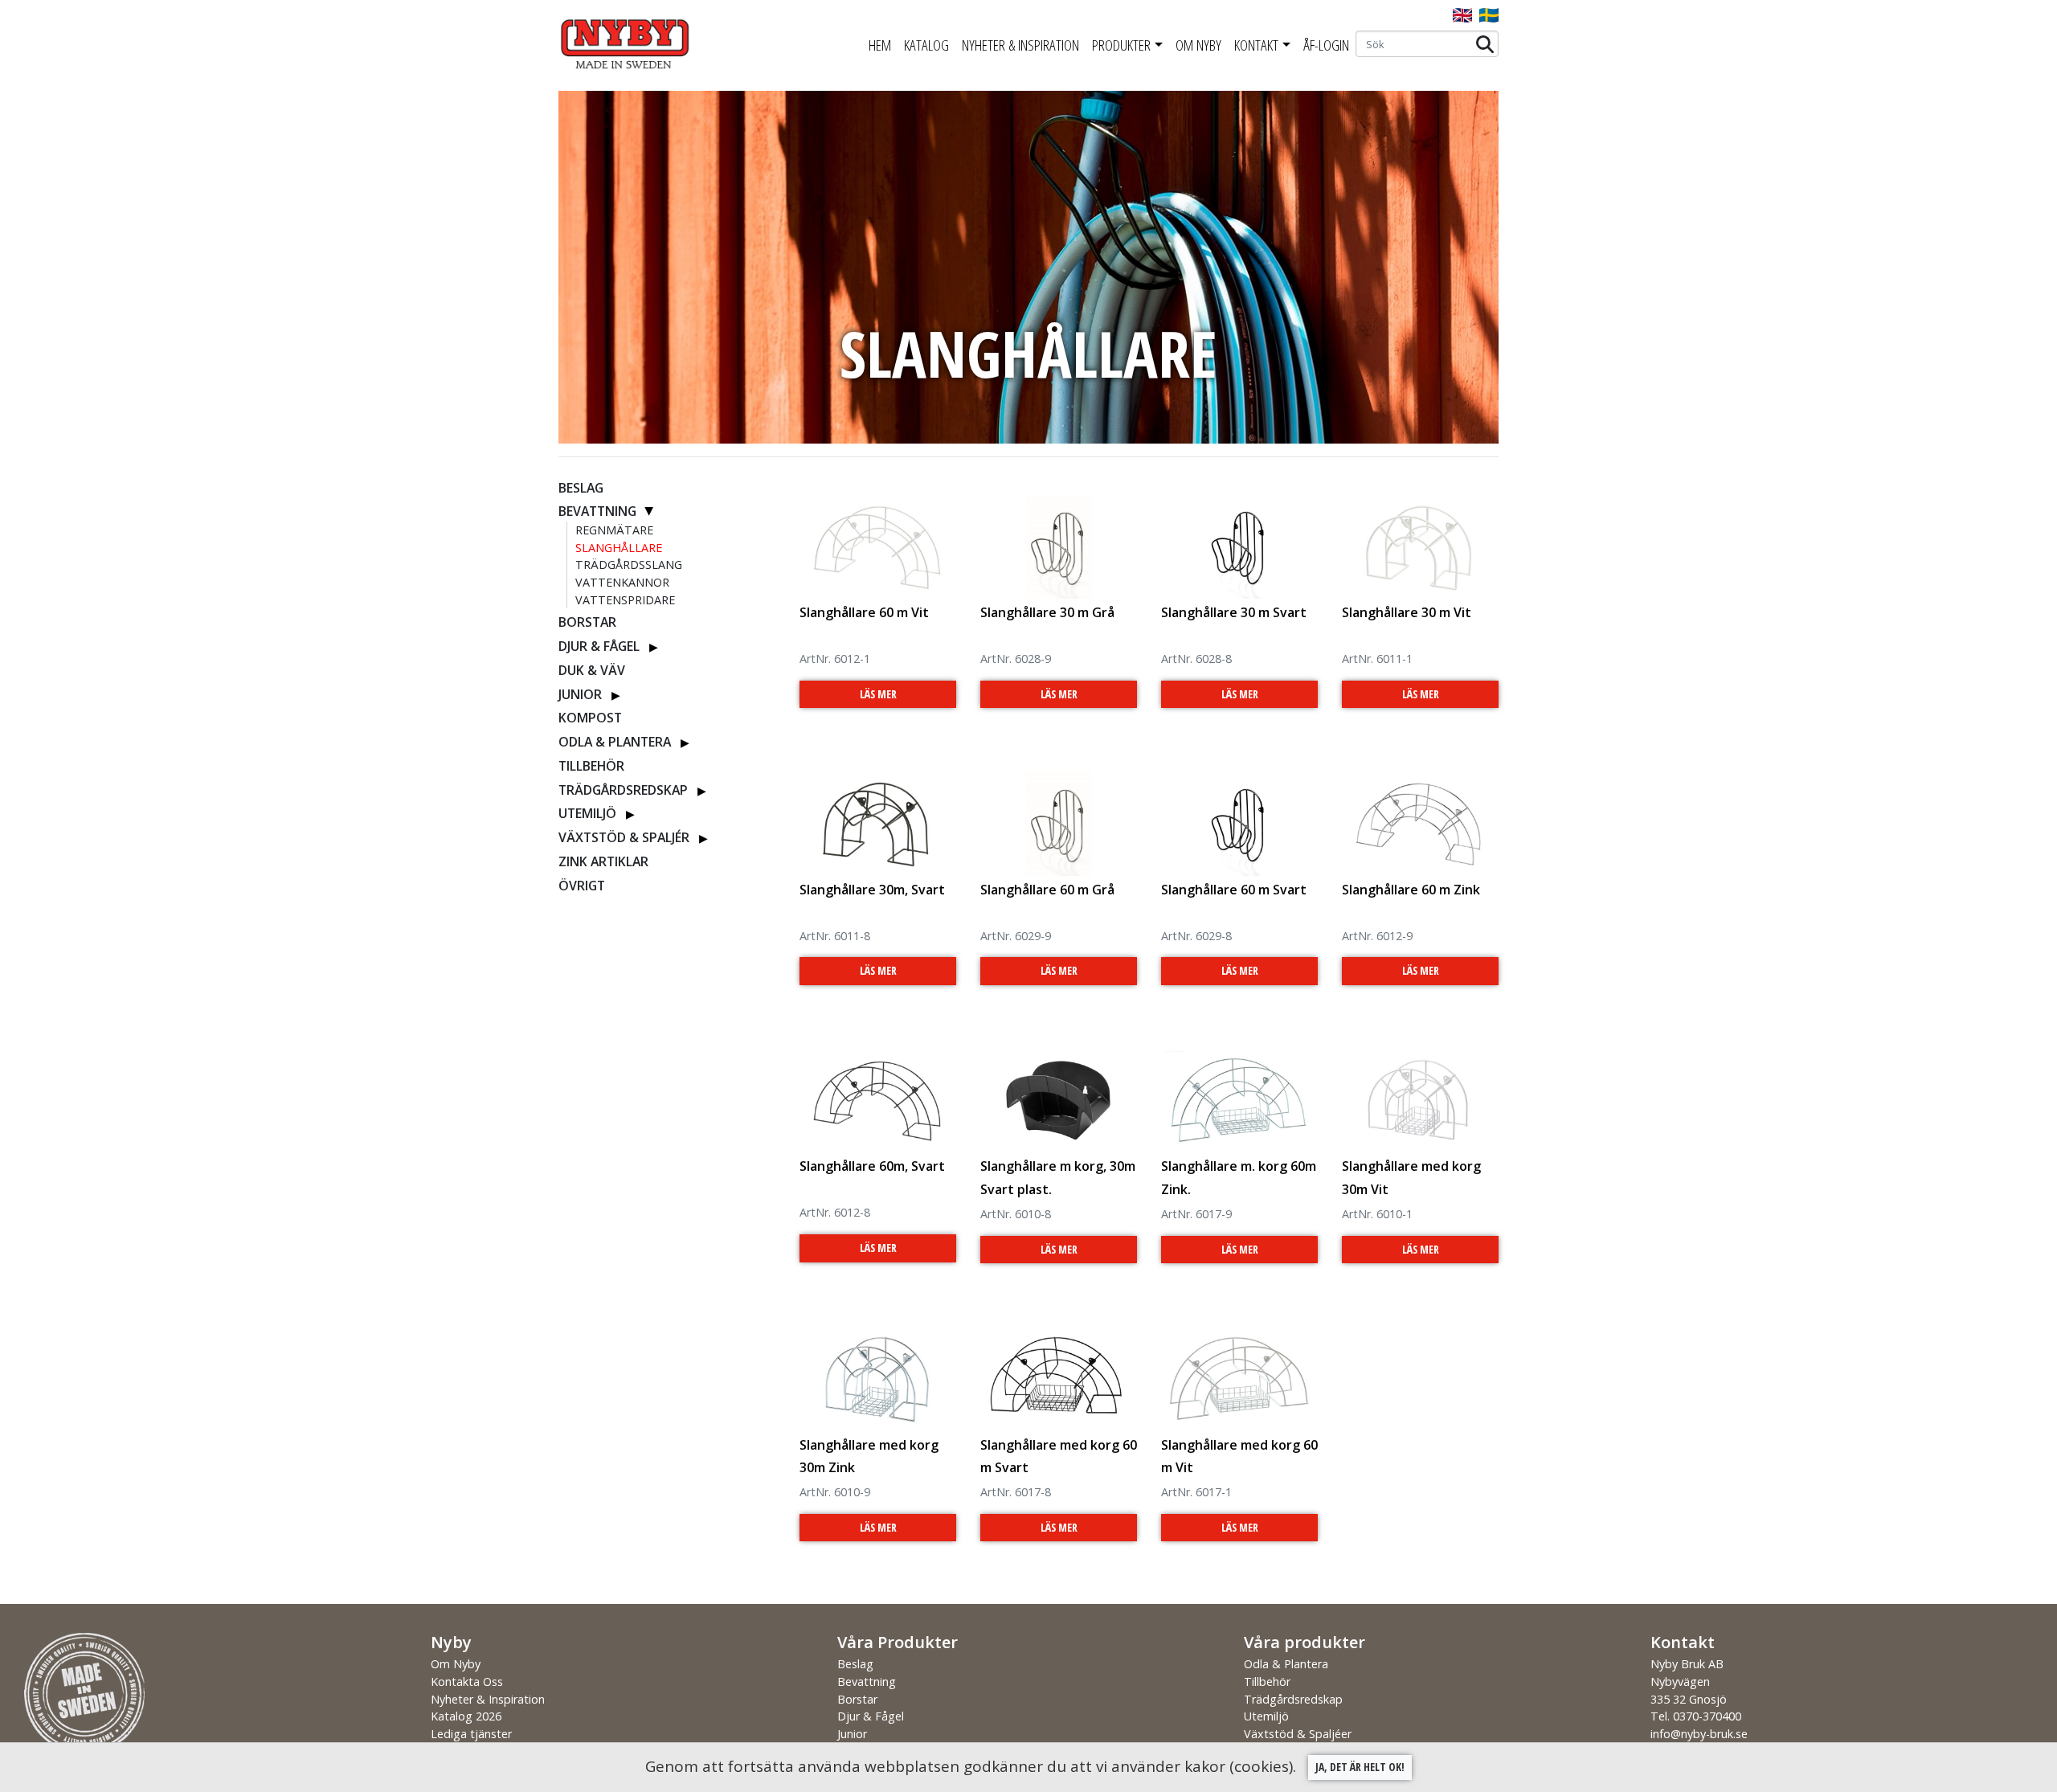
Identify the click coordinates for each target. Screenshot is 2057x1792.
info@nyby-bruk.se (1699, 1734)
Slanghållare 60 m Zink (1411, 890)
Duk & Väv (592, 670)
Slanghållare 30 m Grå (1047, 612)
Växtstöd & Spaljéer (1298, 1734)
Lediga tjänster (471, 1734)
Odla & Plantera (615, 742)
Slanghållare (619, 548)
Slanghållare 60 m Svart (1234, 890)
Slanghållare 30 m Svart (1234, 612)
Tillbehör (591, 766)
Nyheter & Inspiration (1020, 45)
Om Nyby (1198, 45)
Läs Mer (878, 694)
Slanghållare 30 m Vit (1407, 612)
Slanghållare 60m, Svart (872, 1166)
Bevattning (597, 511)
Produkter (1121, 45)
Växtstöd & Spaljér (624, 837)
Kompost (590, 718)
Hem (880, 45)
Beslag (581, 488)
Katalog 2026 (466, 1716)
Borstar (587, 622)
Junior (580, 694)
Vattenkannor (622, 582)
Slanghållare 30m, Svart (872, 890)
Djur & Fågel (599, 646)
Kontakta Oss (467, 1682)
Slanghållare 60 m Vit (864, 612)
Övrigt (582, 886)
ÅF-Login (1326, 45)
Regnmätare (614, 530)
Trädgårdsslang (629, 565)
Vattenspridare (625, 600)
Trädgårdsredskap (623, 790)
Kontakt (1256, 45)
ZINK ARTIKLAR (603, 861)
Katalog (926, 45)
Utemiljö (587, 813)
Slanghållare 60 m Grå (1047, 890)
